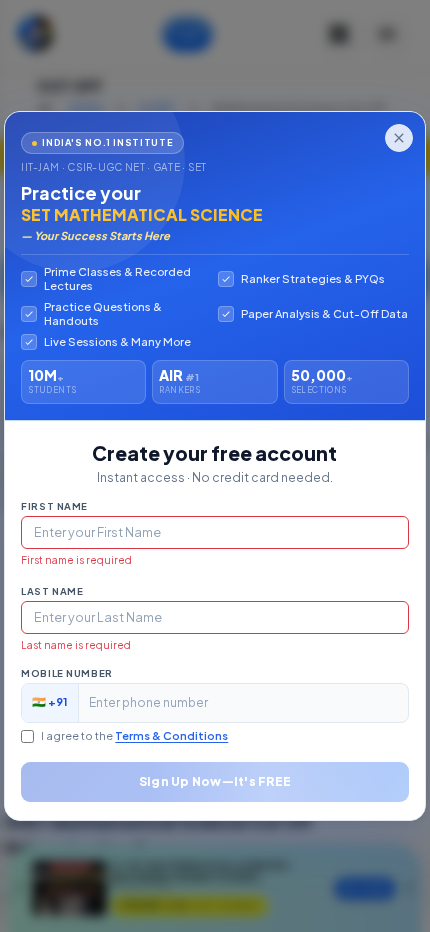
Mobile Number (66, 673)
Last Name (52, 591)
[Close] (399, 138)
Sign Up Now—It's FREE (215, 781)
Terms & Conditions (171, 735)
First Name (54, 506)
